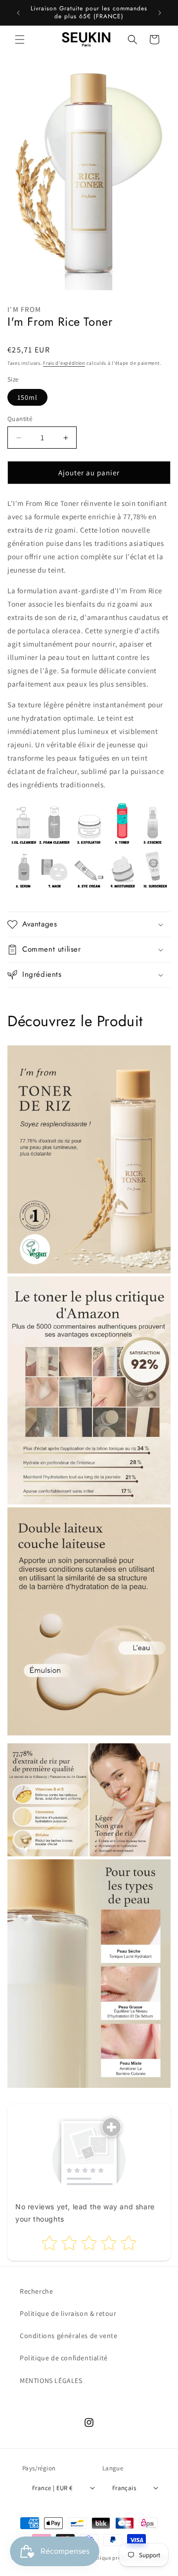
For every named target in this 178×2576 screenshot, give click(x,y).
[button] (20, 39)
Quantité (20, 419)
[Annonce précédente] (18, 13)
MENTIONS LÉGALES (51, 2381)
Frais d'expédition (64, 363)
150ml (27, 397)
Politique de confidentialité (64, 2358)
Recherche (36, 2291)
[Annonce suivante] (160, 13)
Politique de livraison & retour (68, 2313)
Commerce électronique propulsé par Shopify (108, 2558)
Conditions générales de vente (68, 2336)
